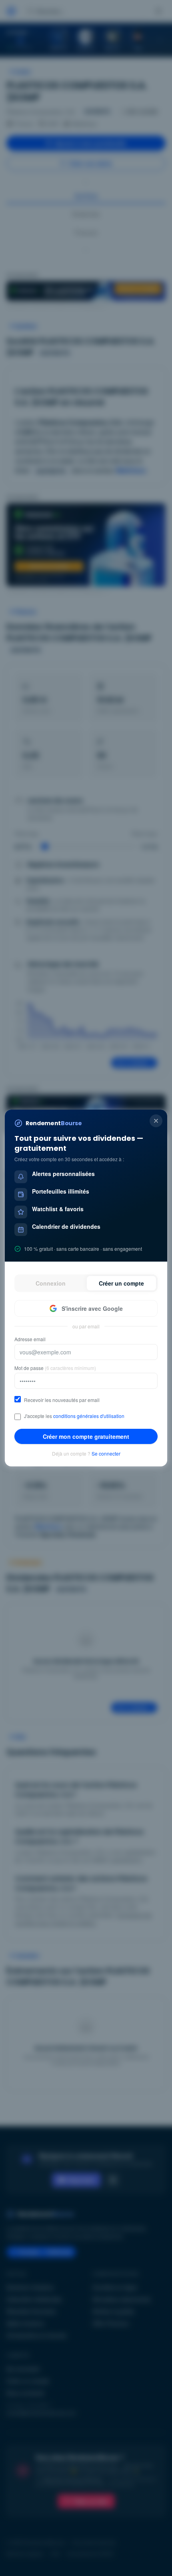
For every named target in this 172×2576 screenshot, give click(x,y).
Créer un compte (121, 1283)
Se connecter (106, 1454)
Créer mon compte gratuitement (86, 1436)
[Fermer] (156, 1121)
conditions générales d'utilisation (89, 1416)
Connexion (51, 1283)
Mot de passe (55, 1368)
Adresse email (30, 1339)
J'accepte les (74, 1416)
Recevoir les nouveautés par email (62, 1400)
